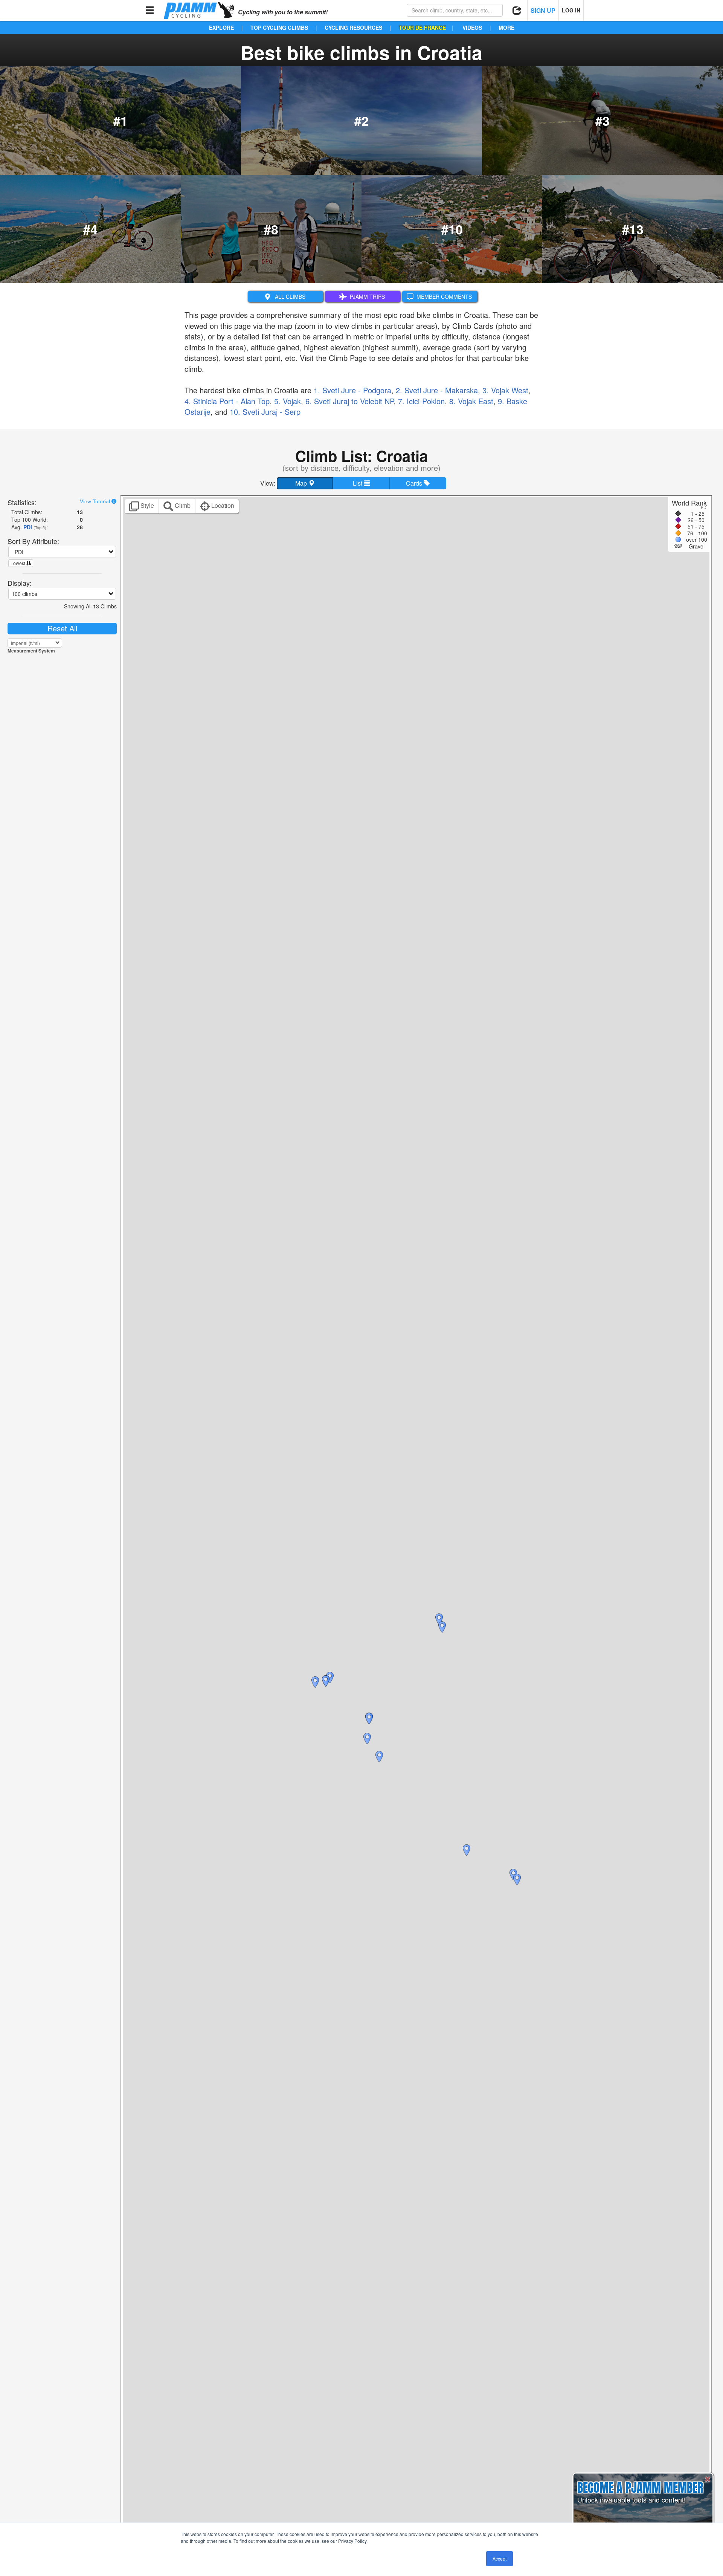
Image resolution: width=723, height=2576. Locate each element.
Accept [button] (500, 2558)
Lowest (18, 563)
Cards (415, 483)
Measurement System (31, 651)
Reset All (62, 628)
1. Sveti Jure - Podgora (352, 390)
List (358, 483)
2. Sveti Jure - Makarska (437, 390)
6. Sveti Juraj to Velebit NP (349, 401)
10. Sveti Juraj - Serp (265, 412)
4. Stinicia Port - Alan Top (227, 401)
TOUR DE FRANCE (422, 28)
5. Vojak (288, 401)
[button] (517, 1879)
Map (302, 483)
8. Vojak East (471, 401)
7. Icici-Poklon (421, 401)
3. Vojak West (505, 390)
